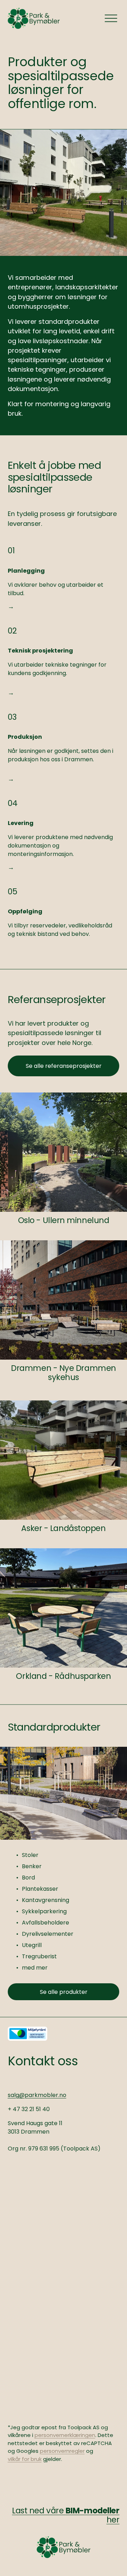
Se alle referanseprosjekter (64, 1066)
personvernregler (62, 2451)
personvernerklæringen (65, 2435)
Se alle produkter (64, 1992)
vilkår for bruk (25, 2459)
